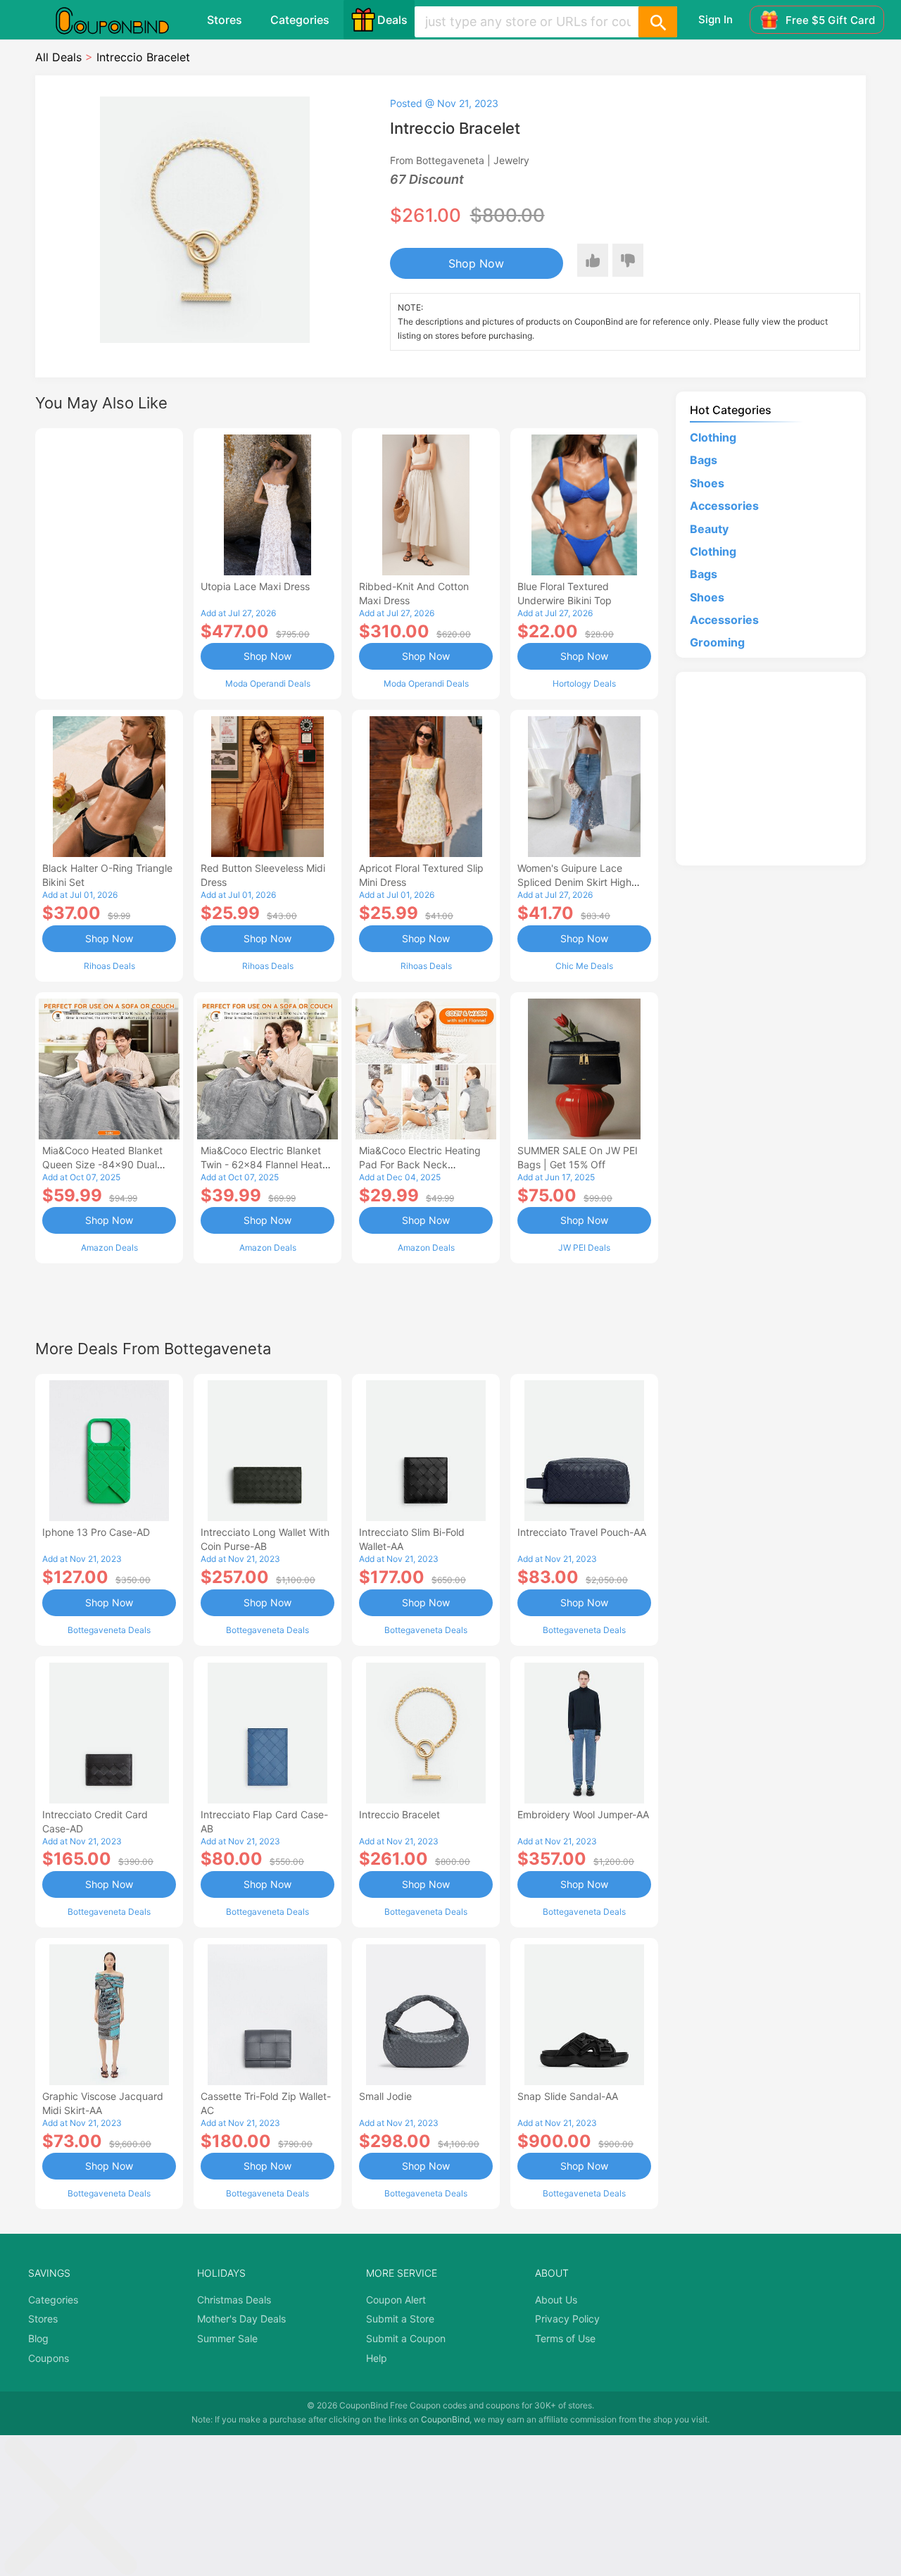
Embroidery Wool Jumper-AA (583, 1814)
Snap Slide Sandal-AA (568, 2096)
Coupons (49, 2358)
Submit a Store (400, 2319)
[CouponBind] (122, 20)
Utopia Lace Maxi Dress (255, 586)
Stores (225, 20)
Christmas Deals (234, 2300)
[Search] (657, 22)
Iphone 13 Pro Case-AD (96, 1532)
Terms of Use (565, 2338)
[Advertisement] (109, 562)
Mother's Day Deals (241, 2319)
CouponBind (445, 2419)
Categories (300, 20)
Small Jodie (385, 2096)
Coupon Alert (396, 2300)
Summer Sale (227, 2338)
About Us (556, 2300)
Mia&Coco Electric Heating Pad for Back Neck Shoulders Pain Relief (420, 1164)
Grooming (717, 642)
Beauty (709, 529)
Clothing (713, 437)
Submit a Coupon (406, 2338)
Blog (38, 2338)
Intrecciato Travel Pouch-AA (582, 1532)
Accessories (724, 506)
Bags (704, 460)
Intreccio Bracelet (399, 1814)
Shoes (707, 483)
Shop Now (476, 263)
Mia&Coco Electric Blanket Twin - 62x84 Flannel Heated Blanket (267, 1164)
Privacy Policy (567, 2319)
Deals (392, 20)
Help (377, 2358)
